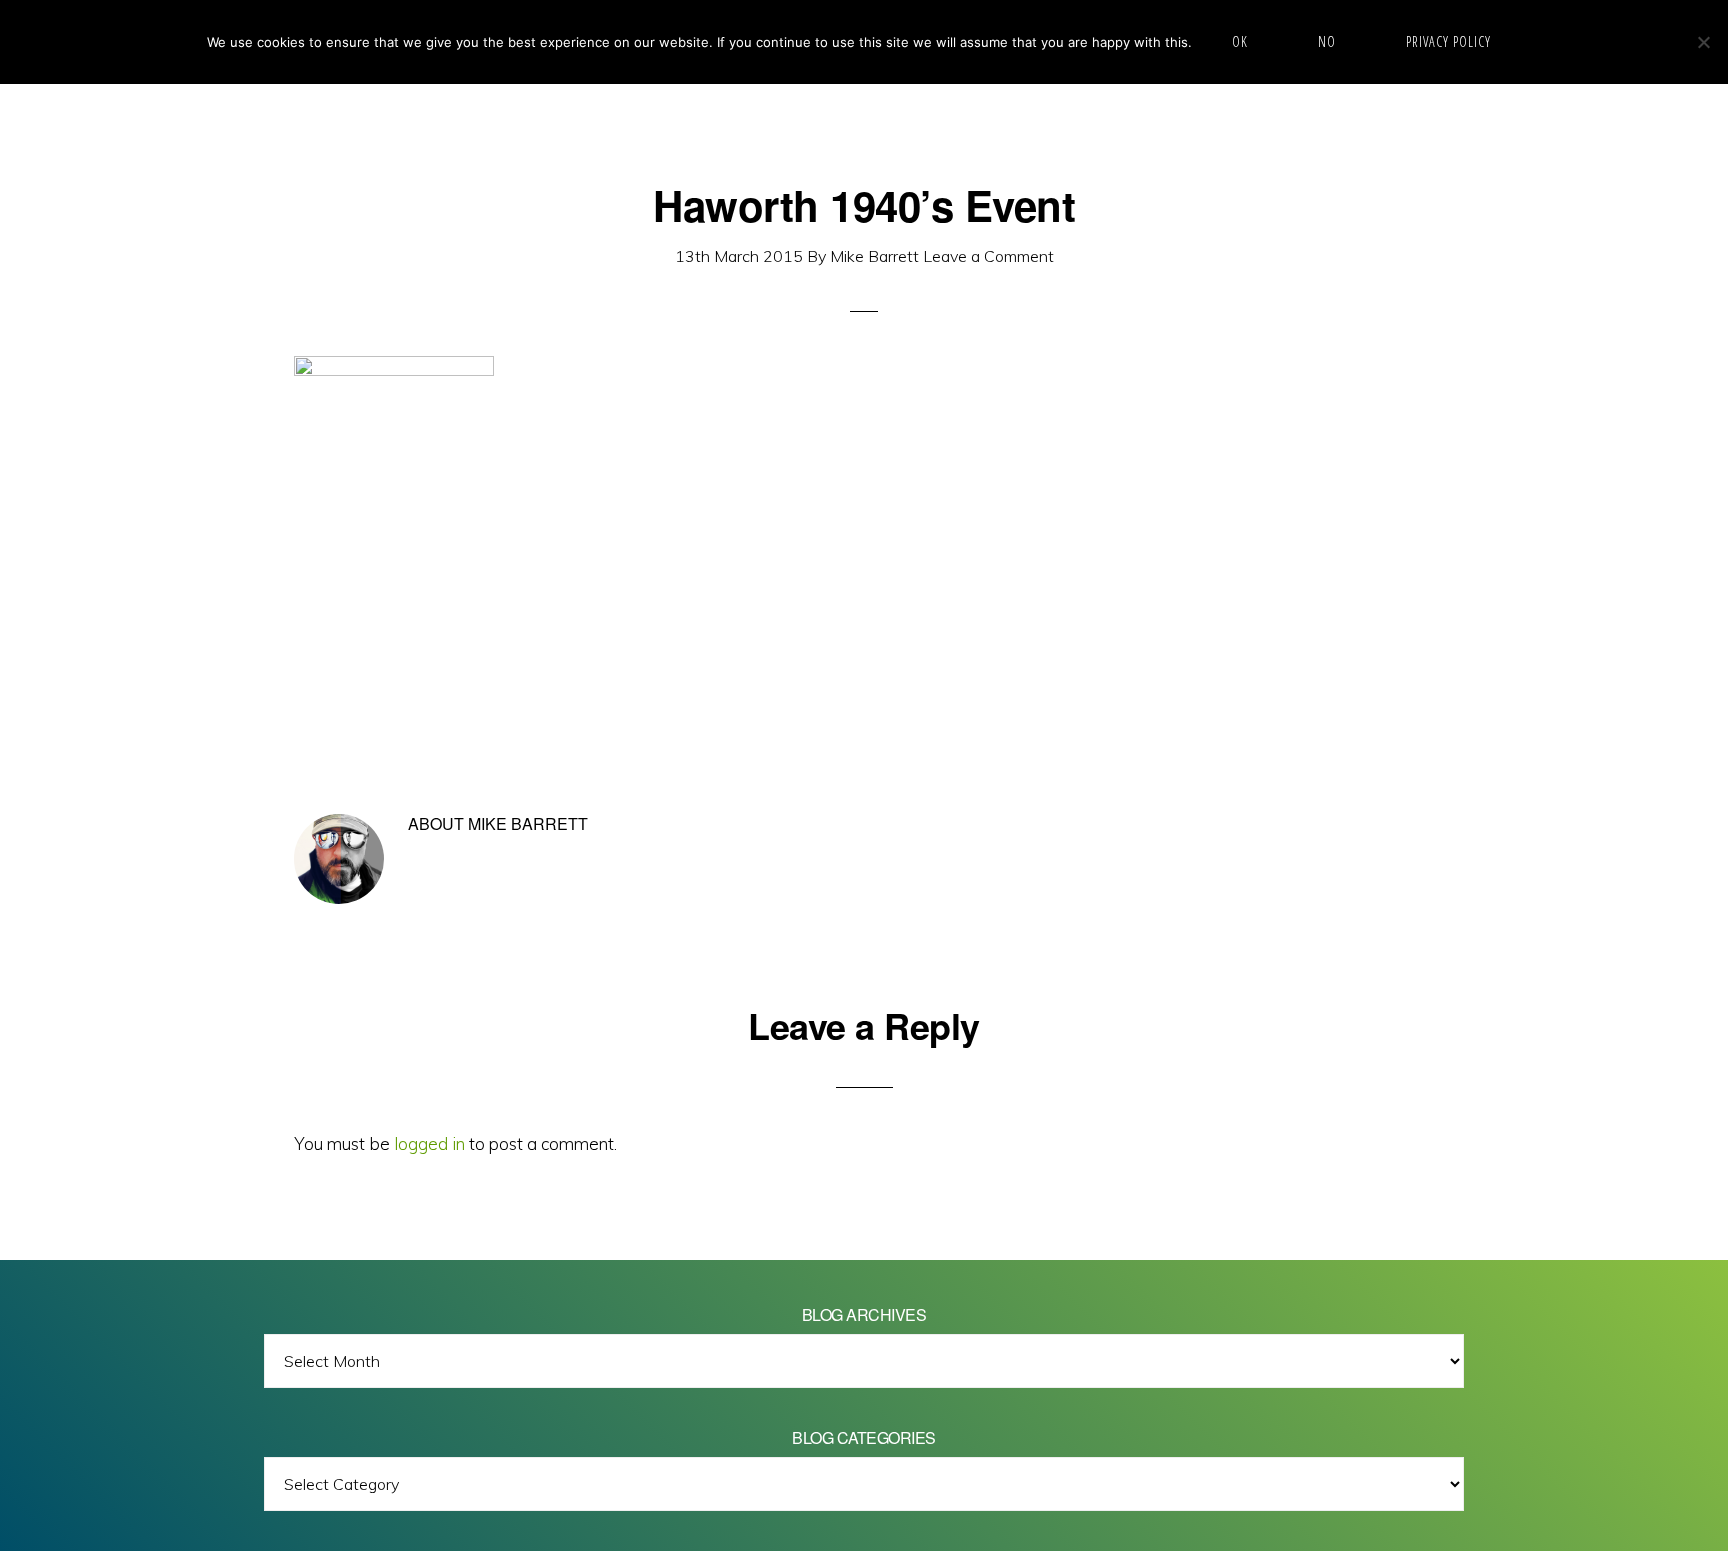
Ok (1240, 41)
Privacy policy (1448, 41)
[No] (1703, 42)
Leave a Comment (988, 256)
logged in (429, 1143)
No (1327, 41)
